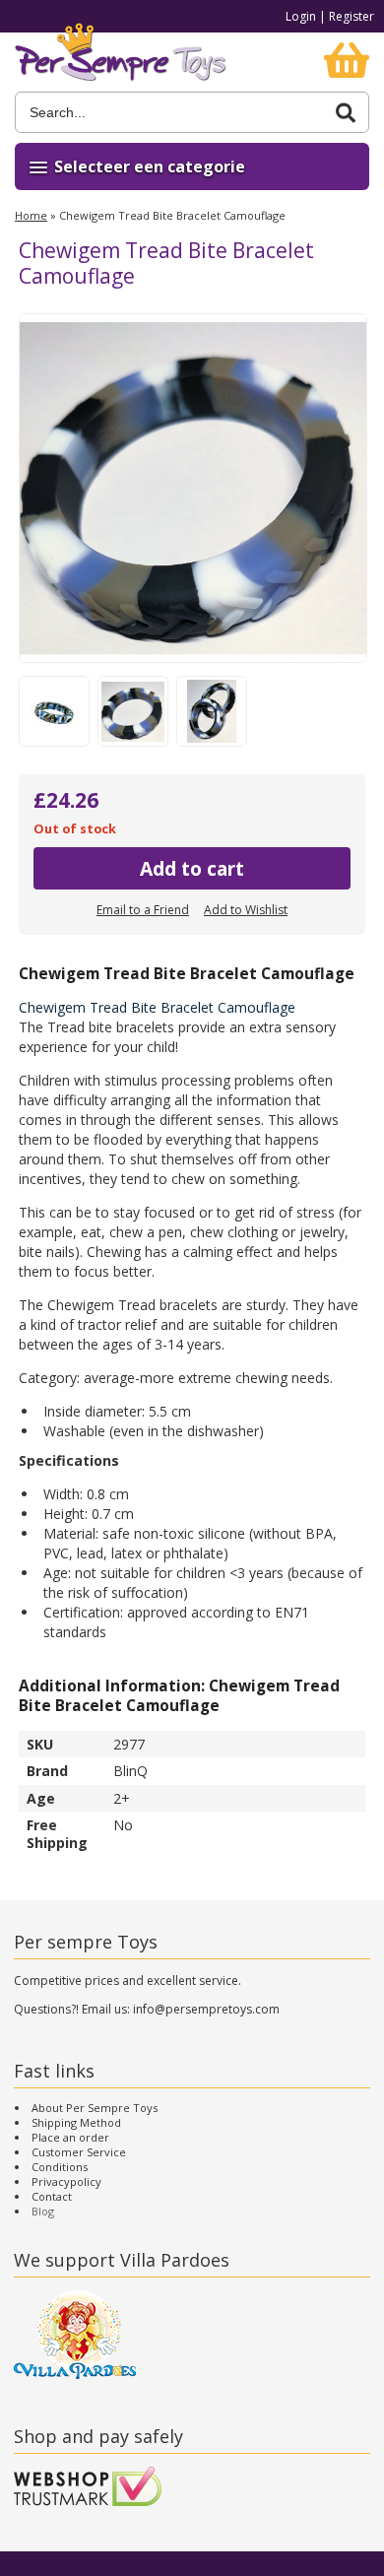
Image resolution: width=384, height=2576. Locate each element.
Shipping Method (76, 2122)
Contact (52, 2196)
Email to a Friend (143, 910)
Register (352, 16)
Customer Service (79, 2152)
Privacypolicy (66, 2181)
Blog (43, 2211)
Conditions (60, 2167)
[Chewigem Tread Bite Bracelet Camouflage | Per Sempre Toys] (121, 62)
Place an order (70, 2137)
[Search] (346, 113)
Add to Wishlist (246, 910)
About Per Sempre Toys (95, 2108)
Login (301, 16)
